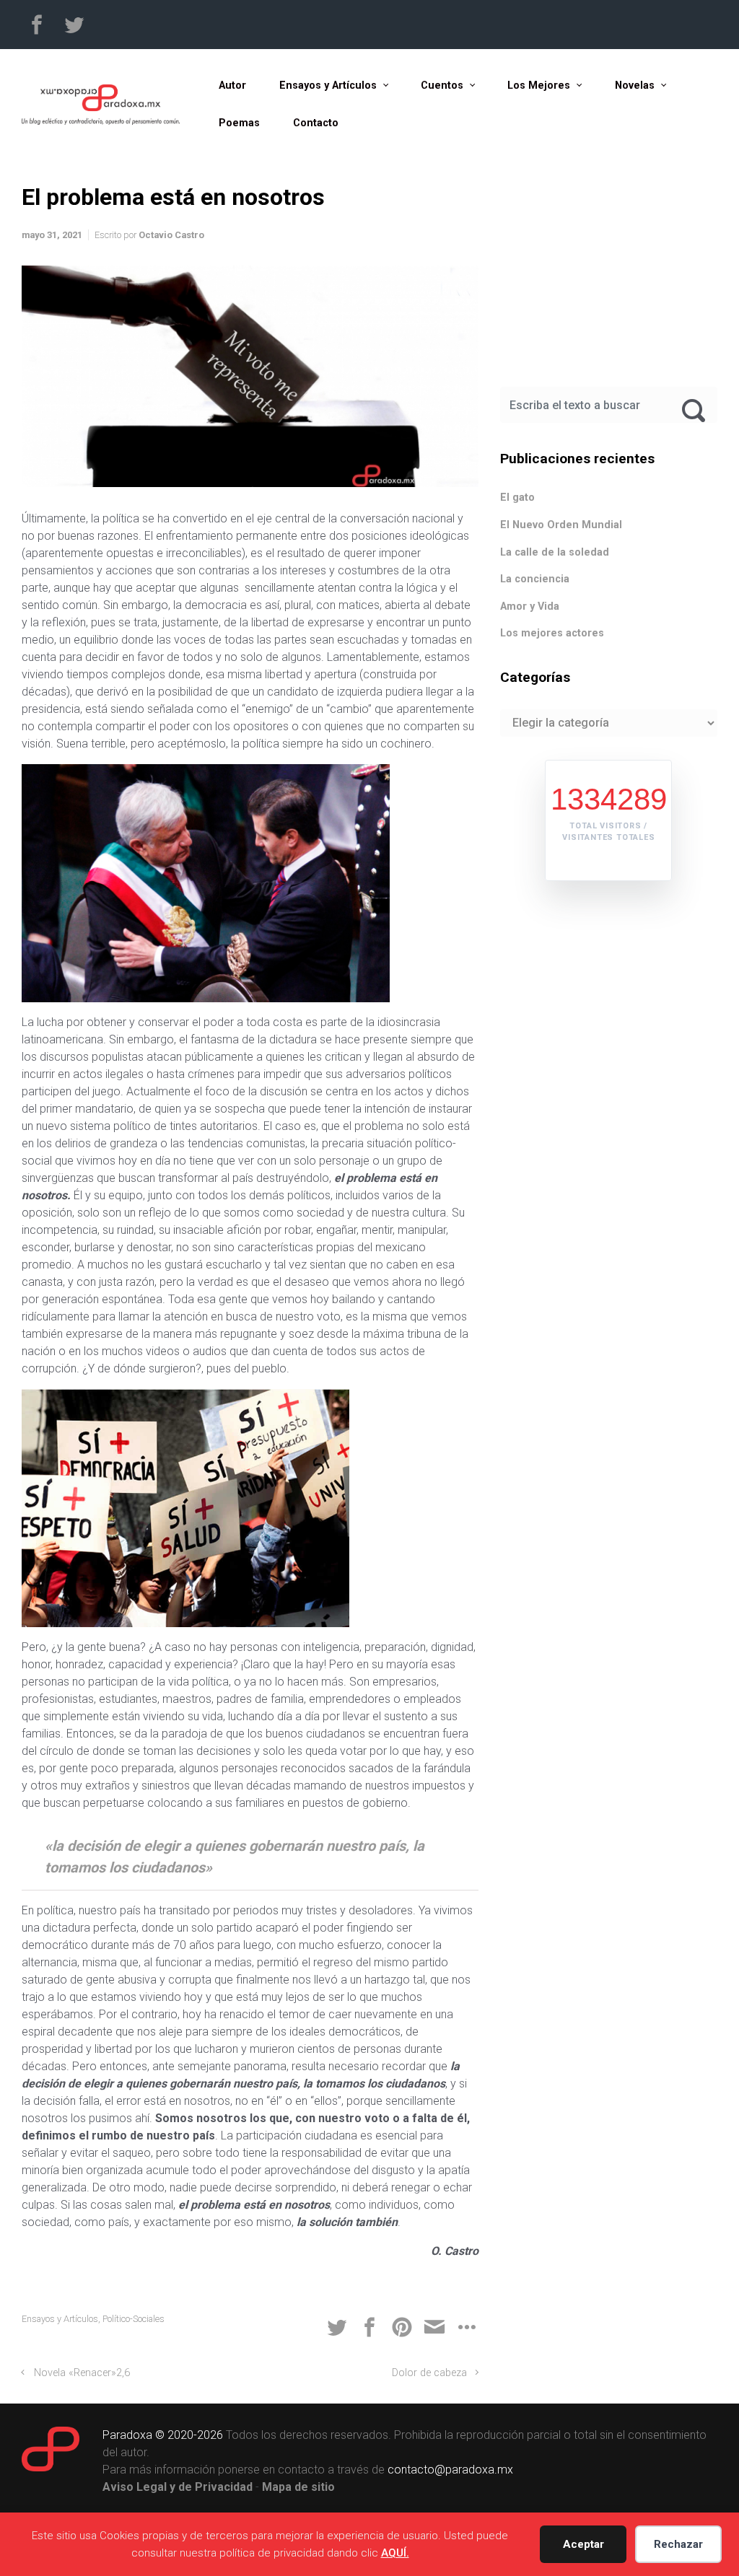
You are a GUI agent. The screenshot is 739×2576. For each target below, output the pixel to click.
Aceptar (583, 2544)
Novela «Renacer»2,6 (82, 2373)
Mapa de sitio (298, 2487)
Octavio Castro (171, 235)
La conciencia (535, 579)
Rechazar (678, 2544)
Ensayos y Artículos (60, 2319)
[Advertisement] (609, 273)
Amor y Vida (530, 606)
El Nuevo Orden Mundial (561, 525)
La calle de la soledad (555, 552)
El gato (517, 498)
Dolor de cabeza (429, 2373)
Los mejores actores (552, 633)
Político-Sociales (134, 2319)
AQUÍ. (395, 2553)
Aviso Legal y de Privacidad (178, 2487)
